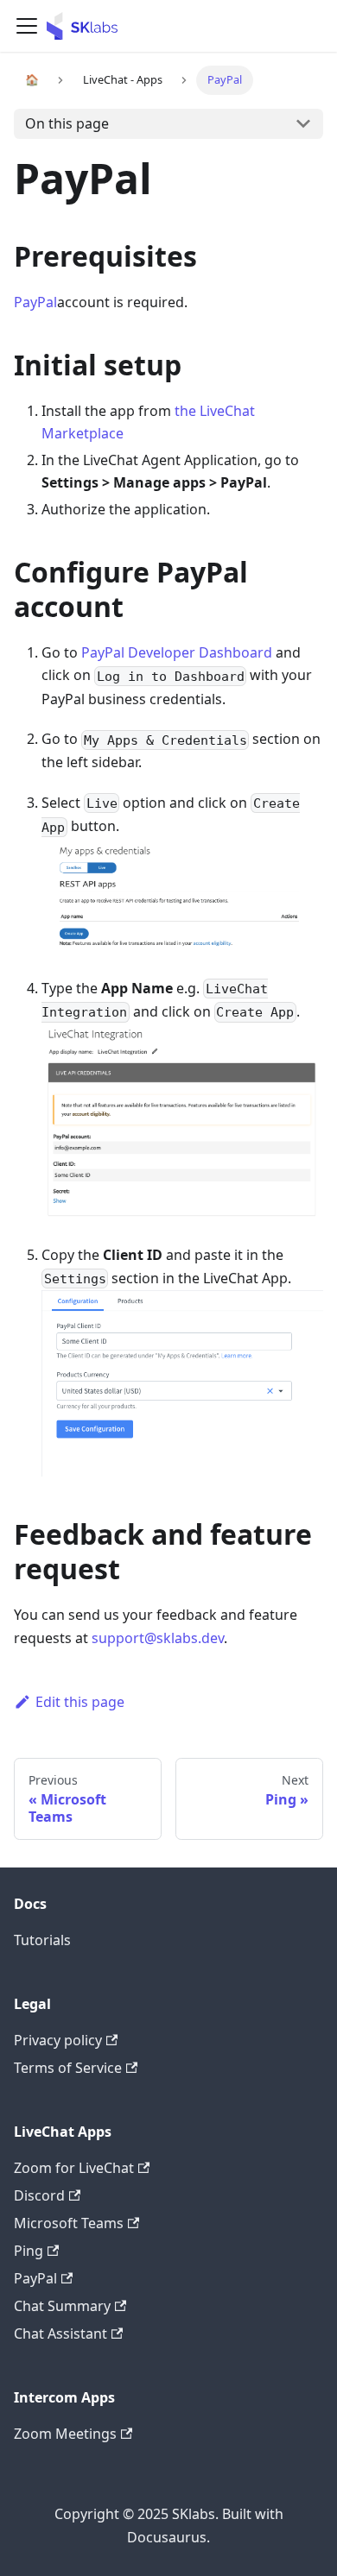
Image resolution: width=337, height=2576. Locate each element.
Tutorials (42, 1940)
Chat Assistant (60, 2334)
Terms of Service (68, 2068)
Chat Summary (62, 2306)
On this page (67, 123)
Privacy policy (58, 2040)
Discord (39, 2195)
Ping (29, 2251)
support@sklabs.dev (158, 1638)
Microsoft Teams (69, 2223)
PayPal (35, 302)
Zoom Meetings (65, 2434)
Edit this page (80, 1702)
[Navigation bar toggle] (27, 26)
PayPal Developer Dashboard (177, 652)
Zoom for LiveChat (74, 2168)
